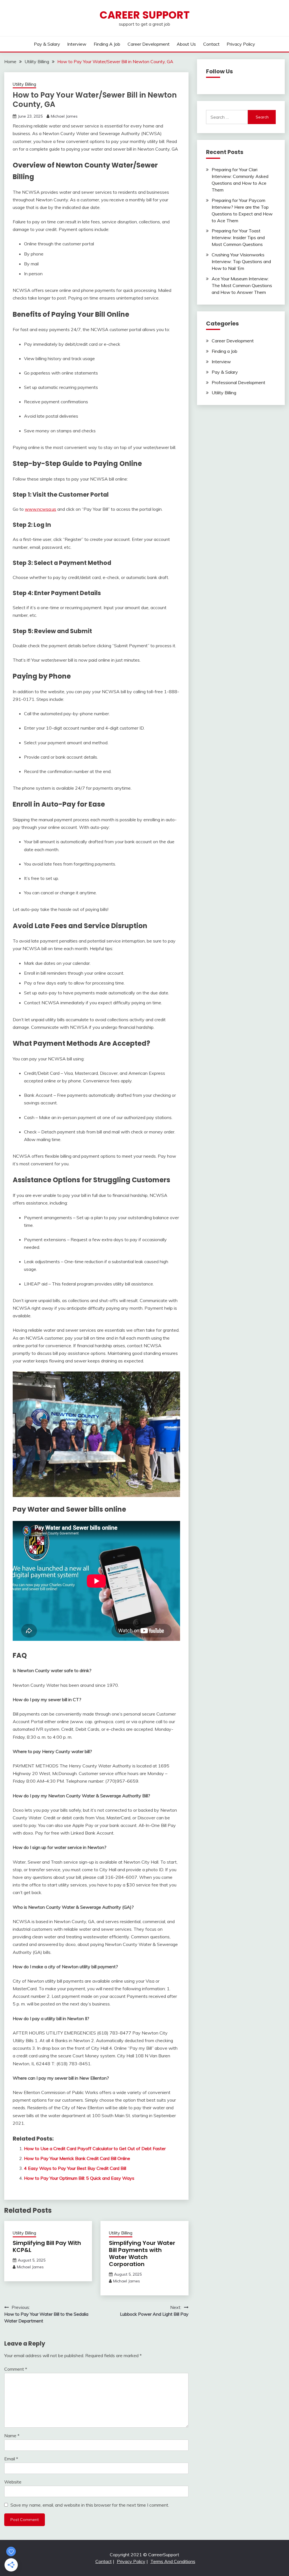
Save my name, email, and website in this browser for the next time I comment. (90, 2505)
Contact (211, 44)
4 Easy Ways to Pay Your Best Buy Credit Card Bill (75, 2168)
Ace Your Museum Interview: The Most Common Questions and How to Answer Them (242, 285)
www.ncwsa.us (40, 509)
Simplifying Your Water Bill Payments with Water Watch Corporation (142, 2254)
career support (145, 15)
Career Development (149, 44)
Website (13, 2482)
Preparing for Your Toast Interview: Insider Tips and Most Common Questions (238, 237)
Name (12, 2436)
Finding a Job (107, 44)
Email (11, 2459)
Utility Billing (24, 84)
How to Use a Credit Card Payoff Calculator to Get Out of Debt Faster (95, 2148)
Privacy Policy (241, 44)
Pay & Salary (47, 44)
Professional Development (238, 382)
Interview (77, 44)
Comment (16, 2369)
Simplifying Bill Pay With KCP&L (47, 2246)
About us (186, 44)
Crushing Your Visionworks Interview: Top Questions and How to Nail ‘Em (241, 261)
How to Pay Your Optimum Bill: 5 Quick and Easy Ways (79, 2178)
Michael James (64, 116)
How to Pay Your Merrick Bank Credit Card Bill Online (77, 2158)
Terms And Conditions (173, 2561)
